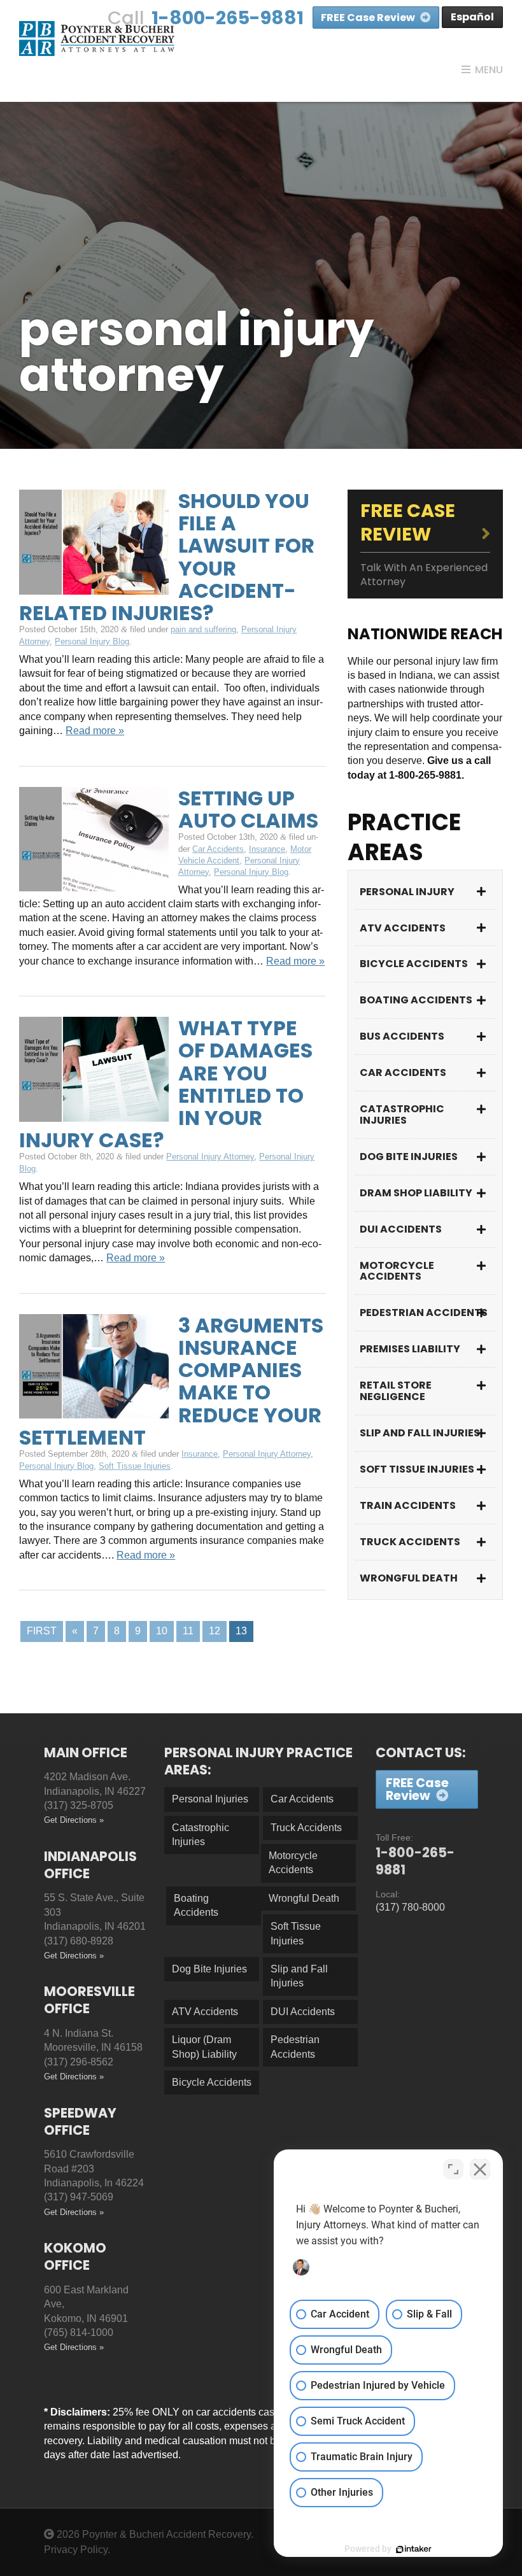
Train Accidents (408, 1505)
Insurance (267, 849)
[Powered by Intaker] (414, 2549)
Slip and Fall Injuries (420, 1433)
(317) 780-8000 (410, 1907)
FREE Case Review (369, 18)
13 (241, 1631)
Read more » (95, 731)
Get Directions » (74, 1820)
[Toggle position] (453, 2169)
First (42, 1631)
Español (472, 17)
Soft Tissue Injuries (135, 1466)
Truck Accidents (410, 1542)
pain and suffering (203, 629)
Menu (489, 70)
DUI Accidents (401, 1229)
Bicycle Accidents (414, 964)
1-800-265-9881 (228, 18)
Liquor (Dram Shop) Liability (204, 2047)
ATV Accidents (403, 928)
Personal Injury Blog (92, 641)
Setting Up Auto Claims (248, 809)
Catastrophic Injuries (402, 1115)
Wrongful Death (409, 1578)
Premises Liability (410, 1349)
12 (215, 1631)
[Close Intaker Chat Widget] (480, 2169)
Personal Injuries (210, 1799)
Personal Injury (407, 892)
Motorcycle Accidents (397, 1271)
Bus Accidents (402, 1036)
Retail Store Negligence (396, 1391)
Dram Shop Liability (416, 1193)
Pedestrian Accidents (424, 1313)
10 (162, 1631)
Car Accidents (218, 849)
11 (188, 1631)
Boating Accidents (416, 1000)
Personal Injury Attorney (210, 1157)
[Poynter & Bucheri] (97, 38)
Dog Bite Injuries (409, 1157)
